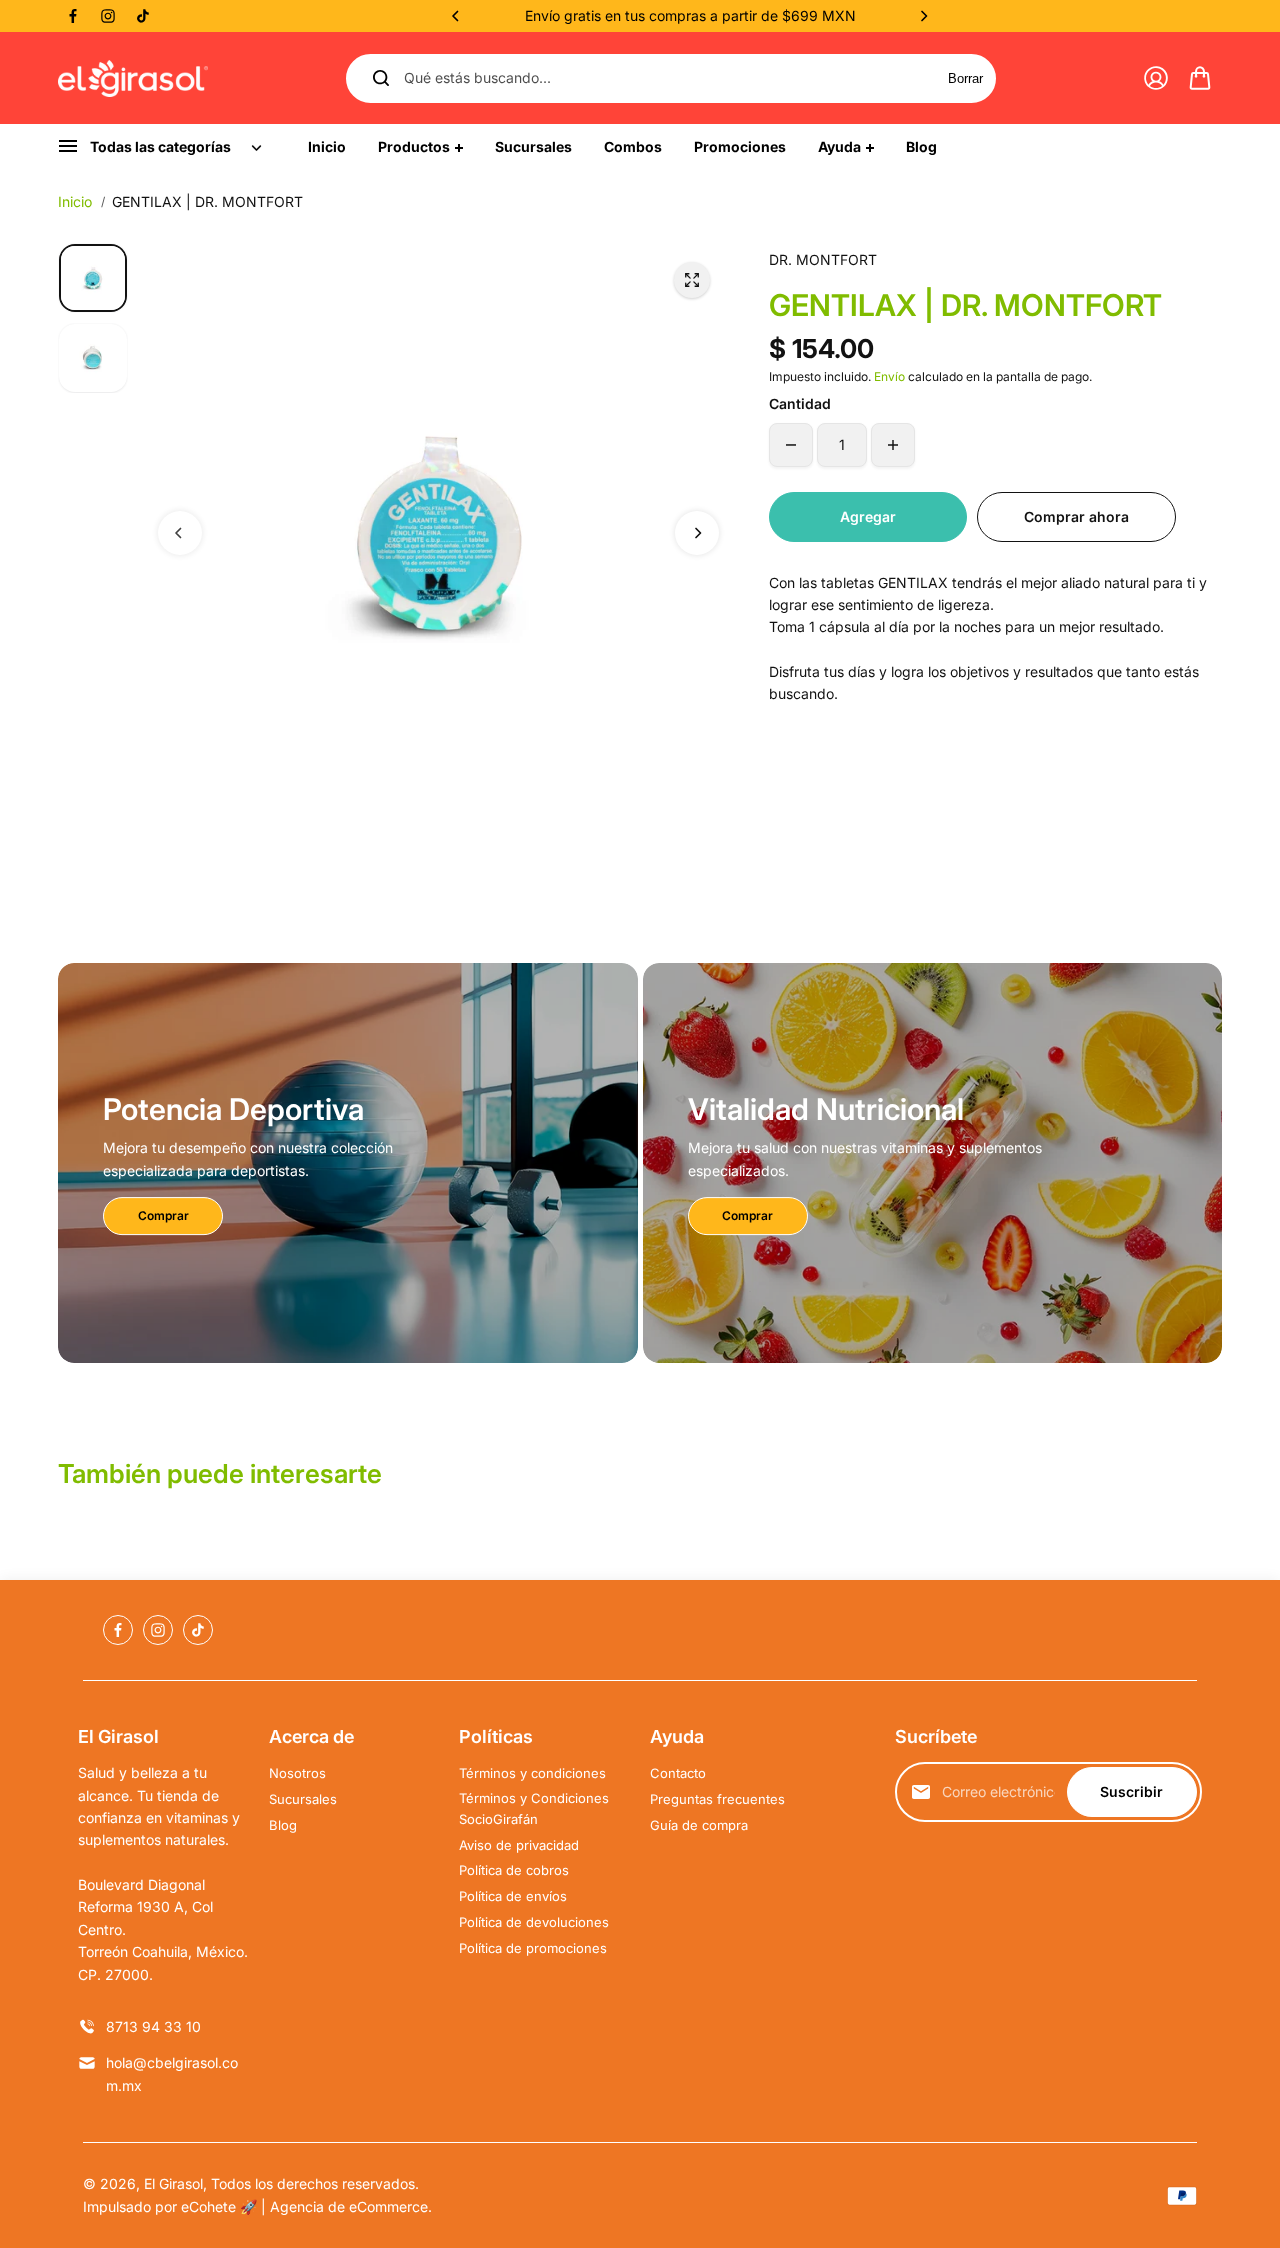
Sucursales (303, 1799)
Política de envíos (513, 1896)
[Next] (923, 16)
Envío (889, 376)
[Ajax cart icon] (1200, 78)
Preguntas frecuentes (717, 1799)
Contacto (678, 1773)
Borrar (965, 78)
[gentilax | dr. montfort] (692, 280)
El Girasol (173, 2183)
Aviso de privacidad (519, 1845)
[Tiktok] (143, 16)
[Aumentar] (893, 445)
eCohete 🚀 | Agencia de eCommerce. (306, 2206)
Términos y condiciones (532, 1773)
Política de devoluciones (534, 1922)
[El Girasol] (133, 79)
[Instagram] (108, 16)
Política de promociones (533, 1948)
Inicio (75, 201)
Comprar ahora (1076, 516)
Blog (283, 1825)
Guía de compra (699, 1825)
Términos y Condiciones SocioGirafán (534, 1808)
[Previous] (457, 16)
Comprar (163, 1215)
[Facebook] (73, 16)
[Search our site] (381, 78)
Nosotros (297, 1773)
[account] (1156, 78)
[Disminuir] (791, 445)
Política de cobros (514, 1870)
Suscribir (1131, 1791)
